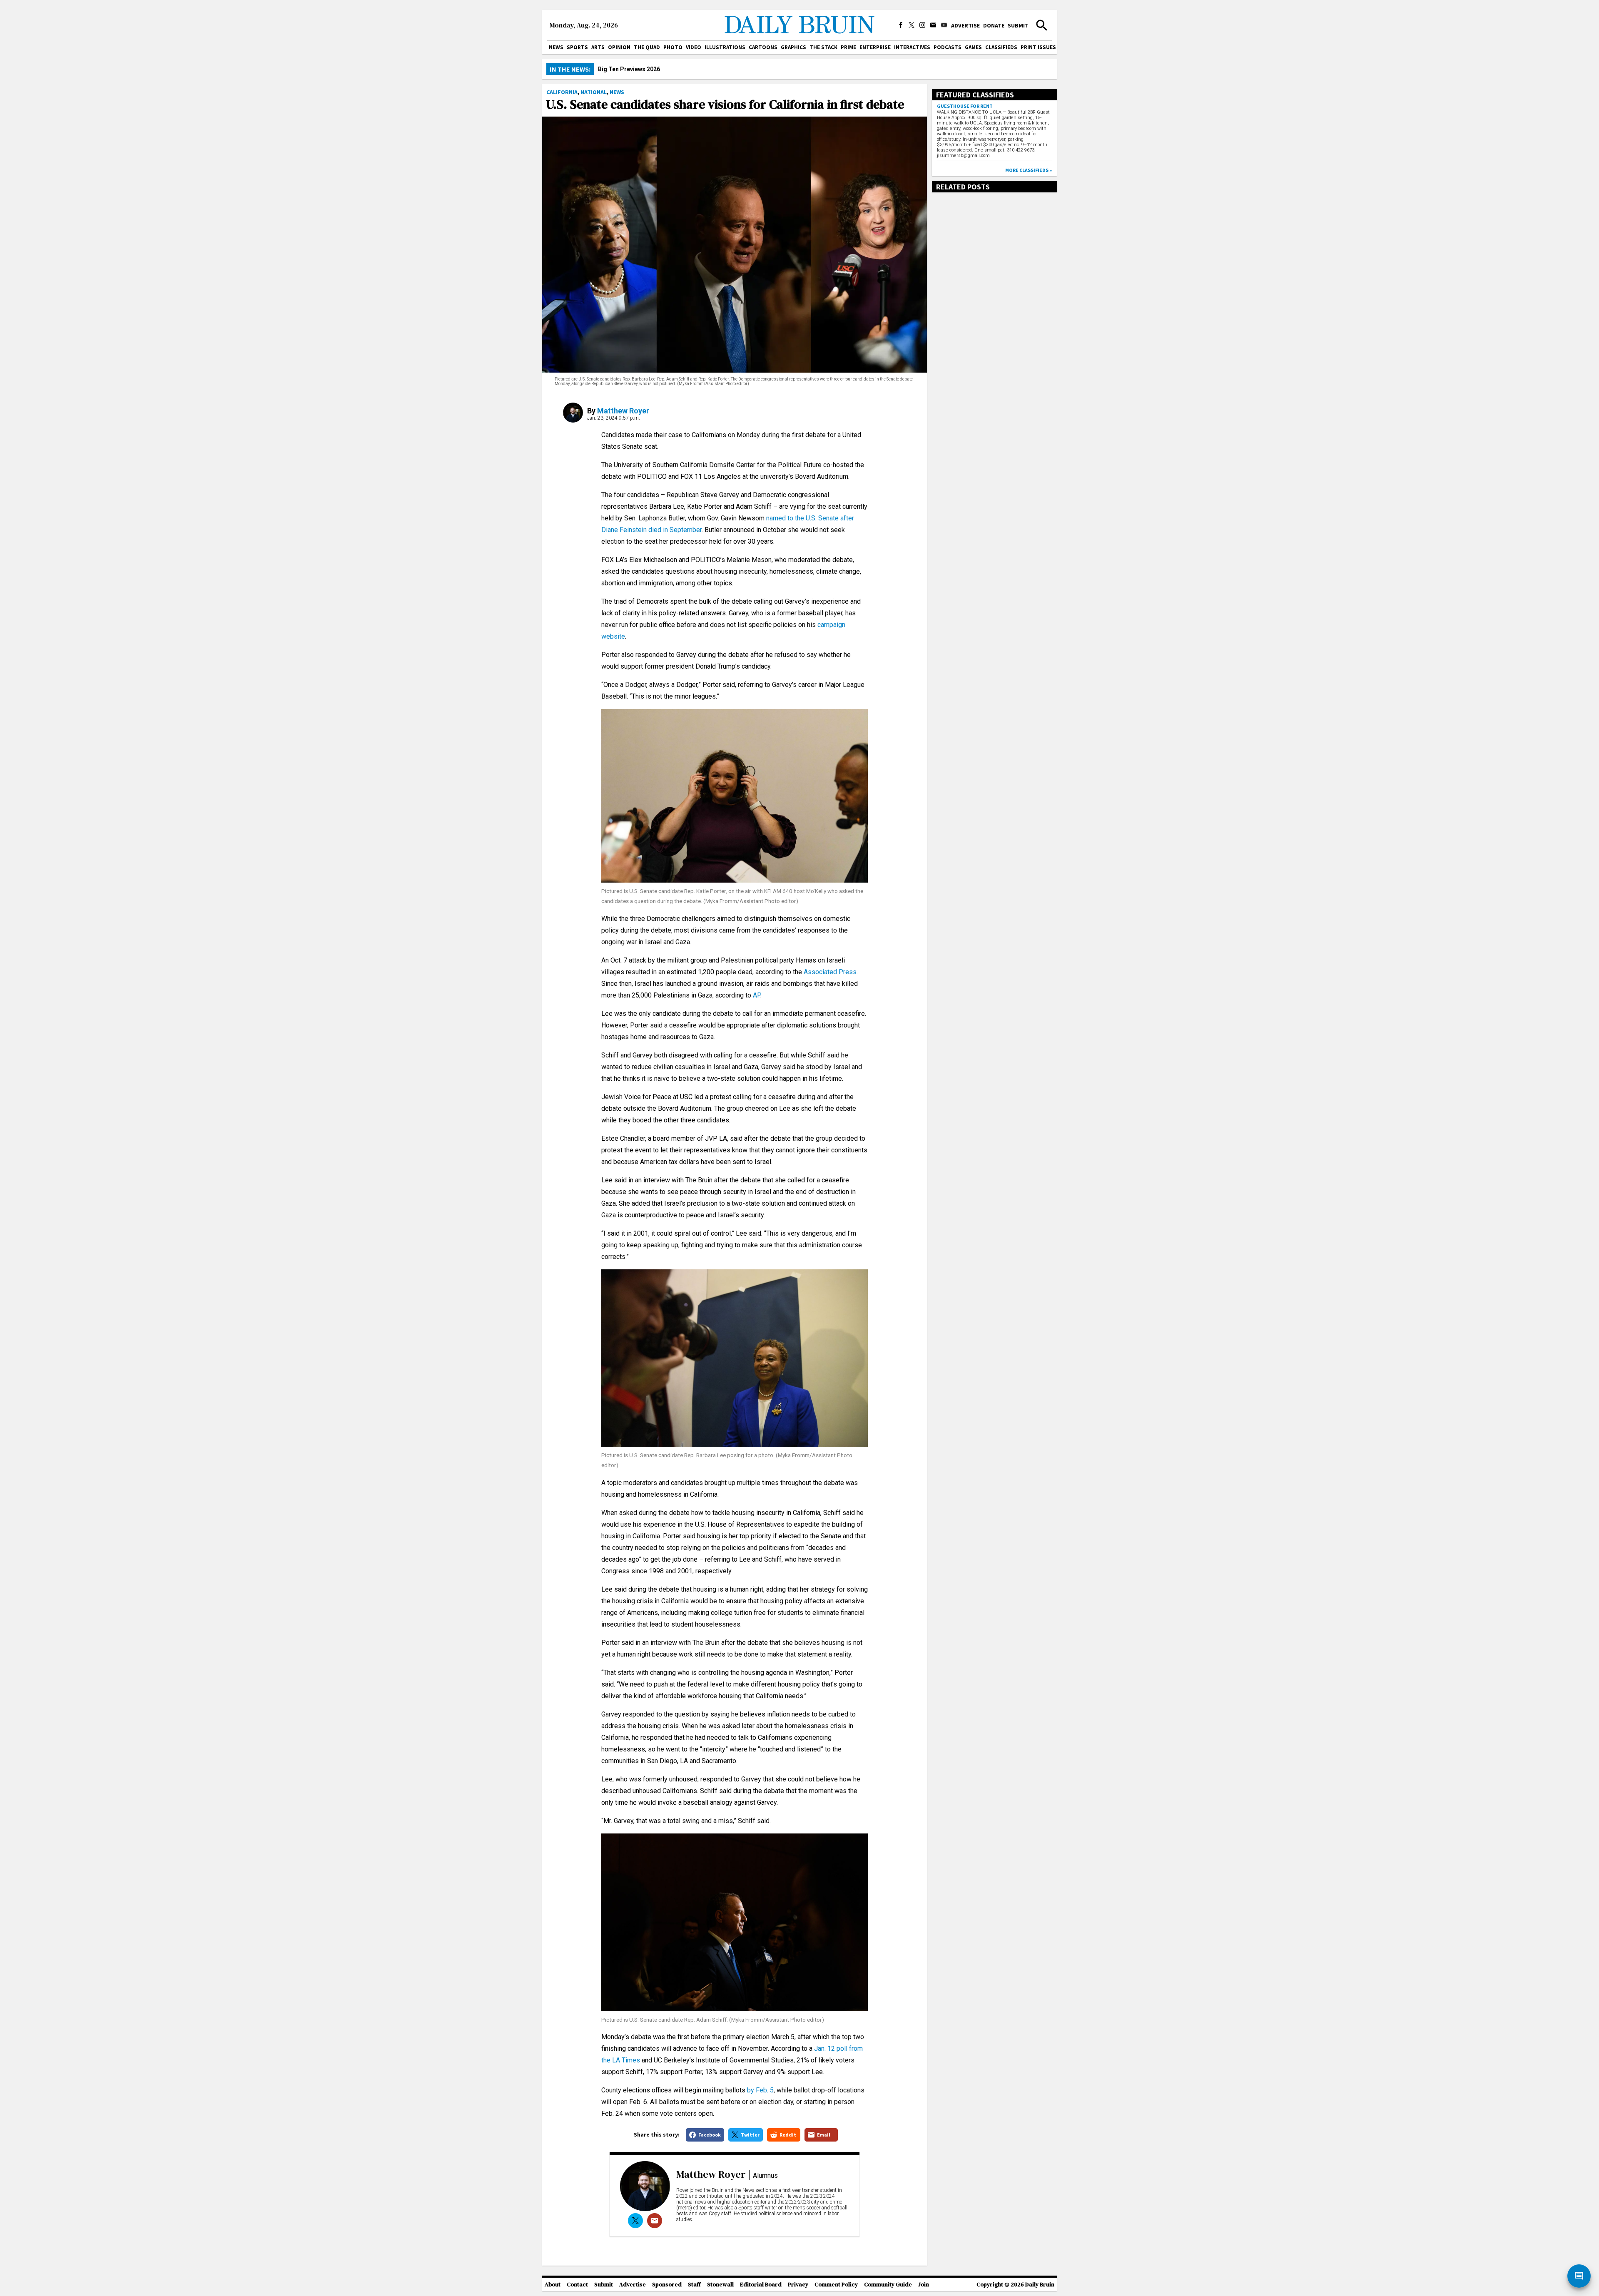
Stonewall (720, 2285)
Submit (1018, 25)
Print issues (1038, 47)
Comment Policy (836, 2285)
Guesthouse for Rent (965, 106)
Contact (577, 2285)
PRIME (848, 47)
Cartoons (763, 47)
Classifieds (1001, 47)
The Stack (823, 47)
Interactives (912, 47)
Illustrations (725, 47)
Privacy (798, 2285)
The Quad (647, 47)
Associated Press (830, 972)
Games (973, 47)
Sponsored (667, 2285)
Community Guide (888, 2285)
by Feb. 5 (760, 2090)
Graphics (793, 47)
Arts (598, 47)
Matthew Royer (623, 411)
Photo (673, 47)
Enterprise (875, 47)
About (553, 2285)
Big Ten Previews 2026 (629, 69)
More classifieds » (1029, 170)
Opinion (619, 47)
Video (694, 47)
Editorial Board (761, 2285)
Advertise (965, 25)
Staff (694, 2285)
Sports (577, 47)
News (556, 47)
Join (924, 2285)
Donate (994, 25)
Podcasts (948, 47)
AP (757, 995)
